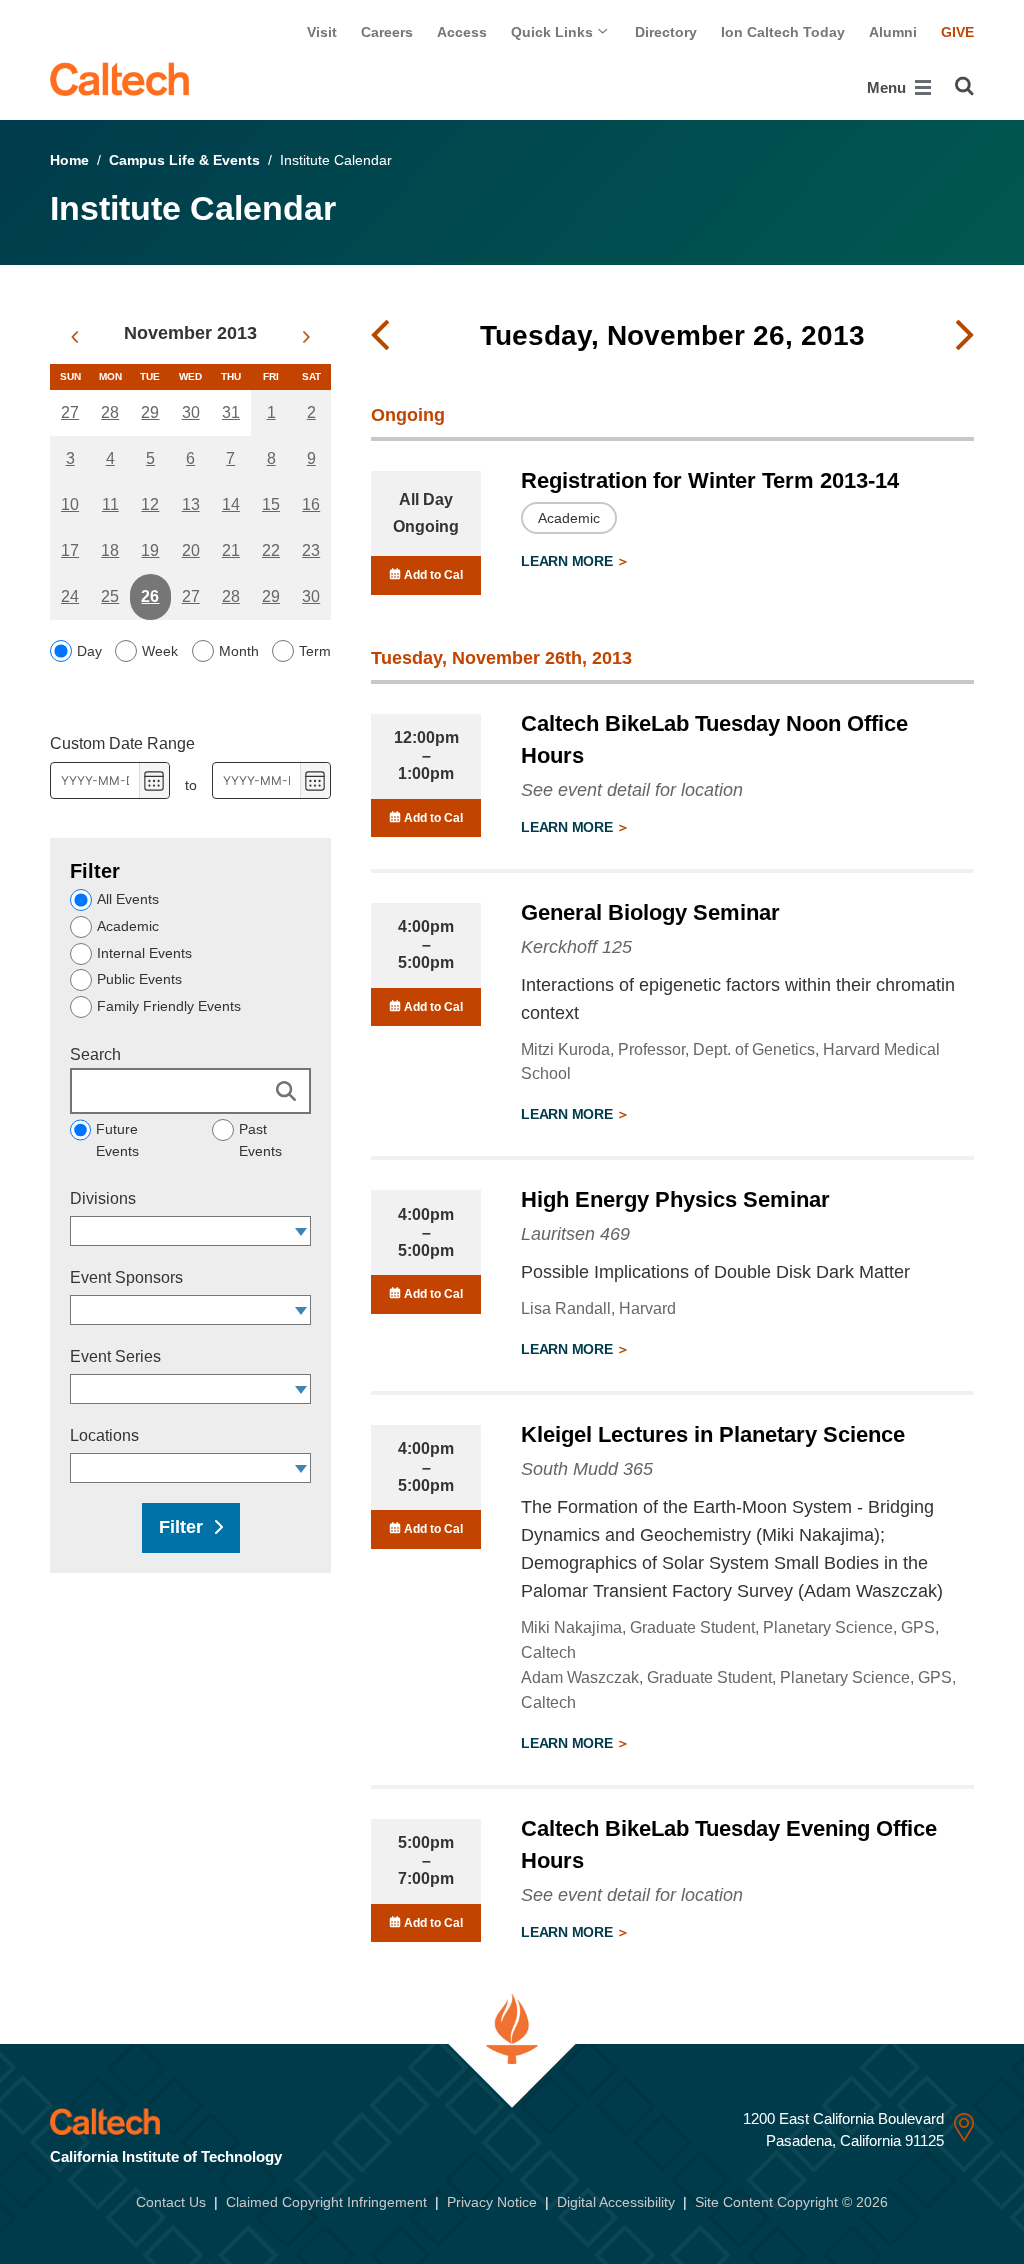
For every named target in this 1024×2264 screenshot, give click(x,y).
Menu (888, 87)
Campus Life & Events (184, 160)
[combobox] (181, 1231)
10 (70, 504)
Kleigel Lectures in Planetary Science (713, 1434)
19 (150, 550)
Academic (128, 926)
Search (95, 1054)
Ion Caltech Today (783, 32)
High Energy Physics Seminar (675, 1199)
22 (271, 550)
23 (311, 550)
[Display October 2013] (74, 337)
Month (239, 651)
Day (89, 651)
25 (110, 596)
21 (231, 550)
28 (110, 412)
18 (110, 550)
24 (70, 596)
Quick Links (554, 32)
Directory (666, 32)
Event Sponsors (126, 1277)
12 (150, 504)
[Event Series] (301, 1389)
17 (70, 550)
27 (70, 412)
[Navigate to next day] (965, 336)
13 (191, 504)
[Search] (964, 86)
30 (191, 412)
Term (315, 651)
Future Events (117, 1140)
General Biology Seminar (650, 912)
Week (160, 651)
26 (150, 596)
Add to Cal (432, 575)
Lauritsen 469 (575, 1234)
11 (110, 504)
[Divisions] (301, 1231)
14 (231, 504)
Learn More (568, 561)
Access (462, 32)
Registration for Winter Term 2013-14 (710, 480)
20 (191, 550)
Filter (181, 1527)
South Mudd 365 (587, 1469)
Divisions (103, 1198)
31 (231, 412)
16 (311, 504)
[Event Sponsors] (301, 1310)
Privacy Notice (492, 2202)
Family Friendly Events (169, 1006)
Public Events (139, 979)
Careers (387, 32)
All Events (128, 899)
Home (69, 160)
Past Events (260, 1140)
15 (271, 504)
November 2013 (190, 333)
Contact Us (171, 2202)
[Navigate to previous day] (380, 336)
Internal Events (144, 953)
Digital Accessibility (616, 2202)
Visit (322, 32)
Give (957, 32)
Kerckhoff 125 (576, 947)
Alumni (893, 32)
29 (150, 412)
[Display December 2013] (306, 337)
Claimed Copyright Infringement (326, 2202)
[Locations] (301, 1468)
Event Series (115, 1356)
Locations (104, 1435)
